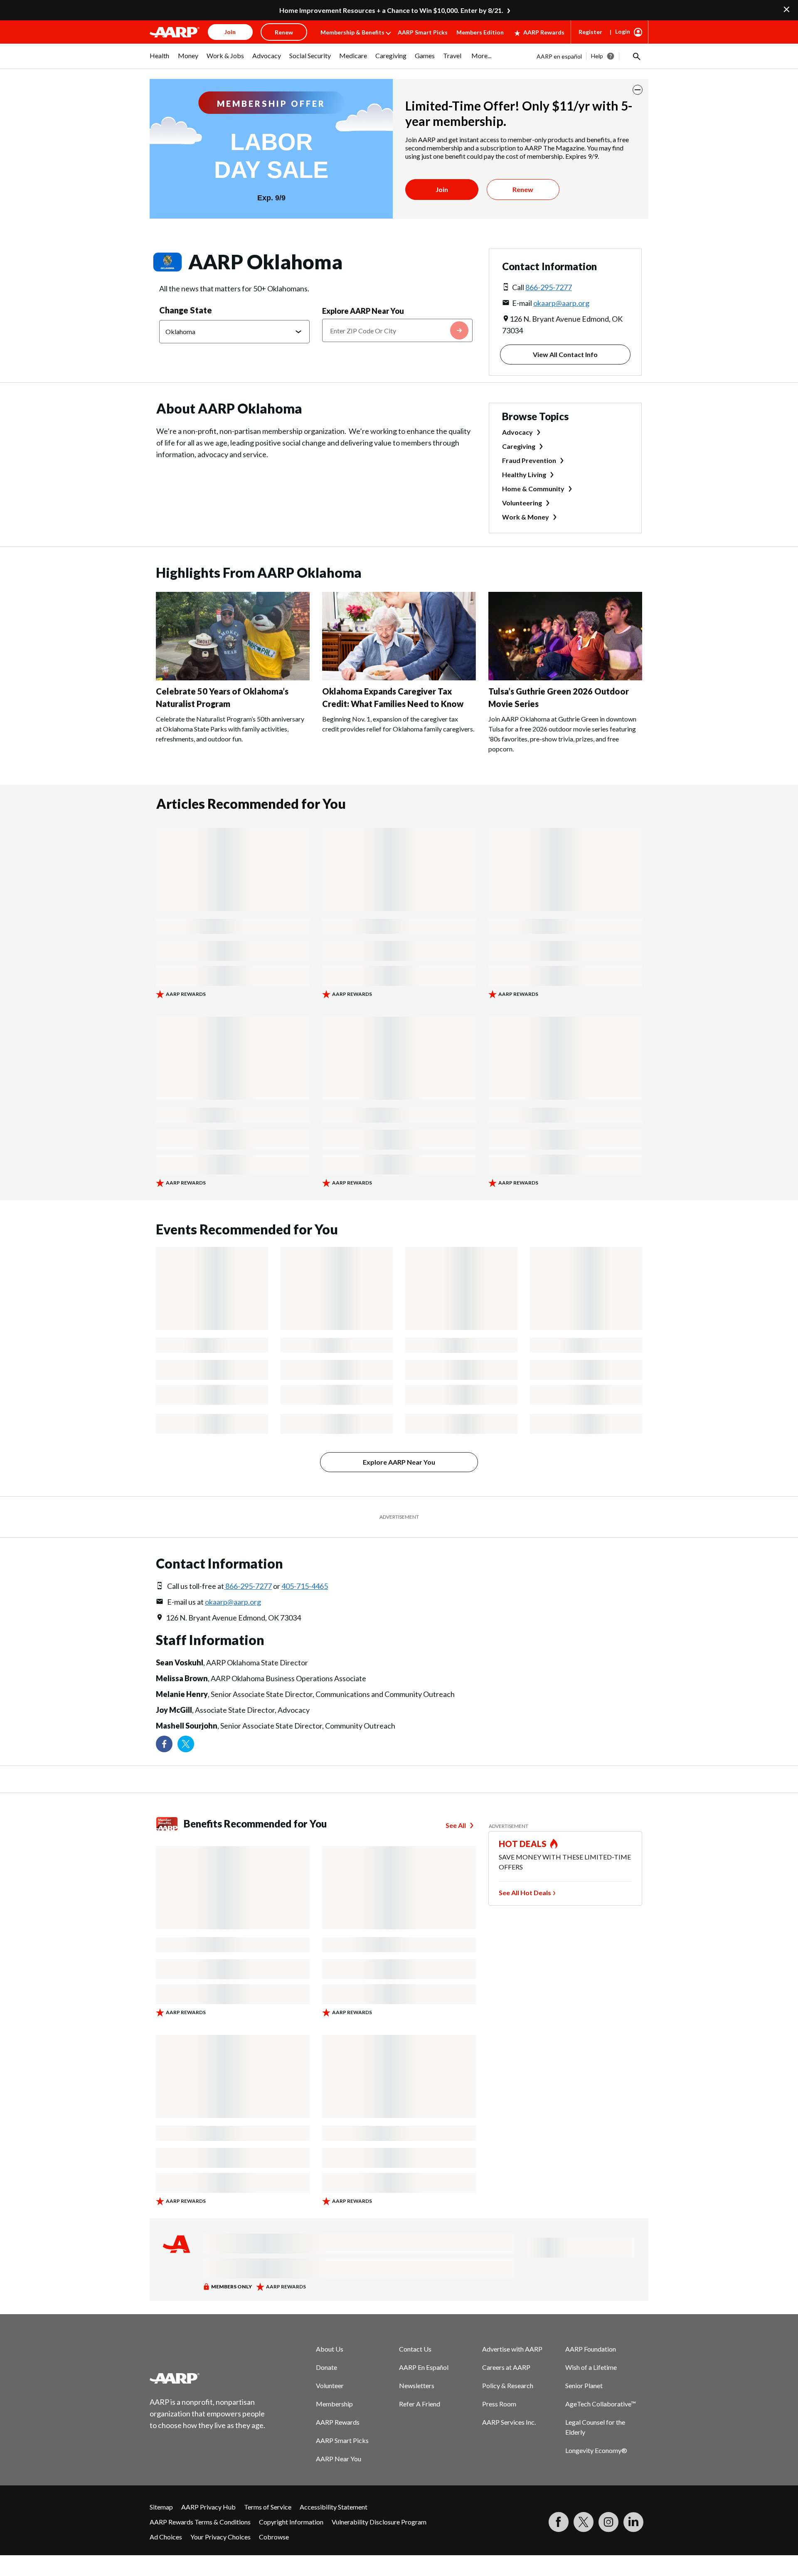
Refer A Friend (420, 2404)
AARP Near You (339, 2459)
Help (597, 56)
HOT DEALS (523, 1844)
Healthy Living (524, 474)
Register (590, 32)
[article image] (233, 678)
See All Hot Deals (525, 1893)
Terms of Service (268, 2507)
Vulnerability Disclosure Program (379, 2522)
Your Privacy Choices (220, 2537)
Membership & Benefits (352, 32)
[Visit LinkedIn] (633, 2522)
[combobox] (397, 330)
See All (456, 1825)
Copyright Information (291, 2522)
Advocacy (517, 432)
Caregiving (519, 446)
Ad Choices (166, 2537)
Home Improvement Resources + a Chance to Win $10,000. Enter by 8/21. (391, 10)
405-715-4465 (305, 1586)
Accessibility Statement (334, 2507)
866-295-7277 (549, 287)
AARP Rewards (544, 32)
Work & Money (526, 517)
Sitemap (161, 2507)
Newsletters (417, 2385)
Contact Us (415, 2349)
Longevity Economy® (596, 2450)
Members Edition (480, 32)
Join (442, 189)
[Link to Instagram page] (608, 2522)
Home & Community (533, 489)
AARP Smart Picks (423, 32)
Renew (523, 189)
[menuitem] (160, 60)
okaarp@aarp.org (561, 303)
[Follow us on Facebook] (164, 1744)
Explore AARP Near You (363, 311)
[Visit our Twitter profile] (186, 1744)
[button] (636, 56)
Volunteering (522, 503)
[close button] (638, 90)
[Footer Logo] (208, 2378)
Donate (326, 2367)
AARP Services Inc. (509, 2422)
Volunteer (330, 2385)
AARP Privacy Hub (208, 2507)
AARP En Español (424, 2367)
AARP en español (559, 56)
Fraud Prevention (529, 460)
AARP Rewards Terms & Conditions (200, 2522)
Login (623, 31)
